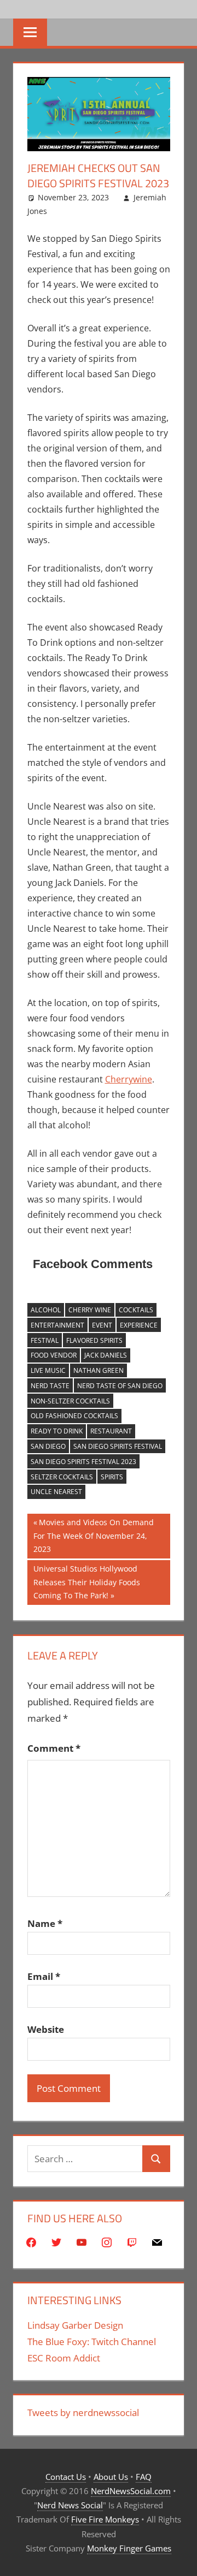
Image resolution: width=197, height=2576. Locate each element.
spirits (112, 1477)
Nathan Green (99, 1370)
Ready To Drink (57, 1431)
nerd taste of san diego (120, 1386)
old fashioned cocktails (74, 1416)
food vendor (54, 1355)
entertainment (57, 1325)
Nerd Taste (50, 1386)
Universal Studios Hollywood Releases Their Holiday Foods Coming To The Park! (86, 1582)
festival (45, 1340)
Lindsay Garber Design (75, 2325)
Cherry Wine (90, 1310)
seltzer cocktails (62, 1477)
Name (45, 1923)
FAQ (144, 2477)
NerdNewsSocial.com (131, 2491)
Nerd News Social (70, 2505)
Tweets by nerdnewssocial (83, 2413)
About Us (111, 2477)
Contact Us (66, 2477)
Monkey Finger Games (129, 2548)
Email (44, 1976)
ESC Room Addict (64, 2358)
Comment (54, 1748)
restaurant (111, 1431)
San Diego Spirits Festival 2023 (83, 1462)
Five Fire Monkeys (105, 2519)
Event (102, 1325)
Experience (139, 1325)
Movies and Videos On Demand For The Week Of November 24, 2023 (94, 1535)
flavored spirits (94, 1340)
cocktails (136, 1310)
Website (46, 2029)
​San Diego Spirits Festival (118, 1446)
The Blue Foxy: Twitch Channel (92, 2342)
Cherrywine (129, 1079)
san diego (48, 1446)
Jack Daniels (106, 1355)
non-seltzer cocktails (70, 1401)
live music (48, 1370)
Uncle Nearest (56, 1492)
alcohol (46, 1310)
